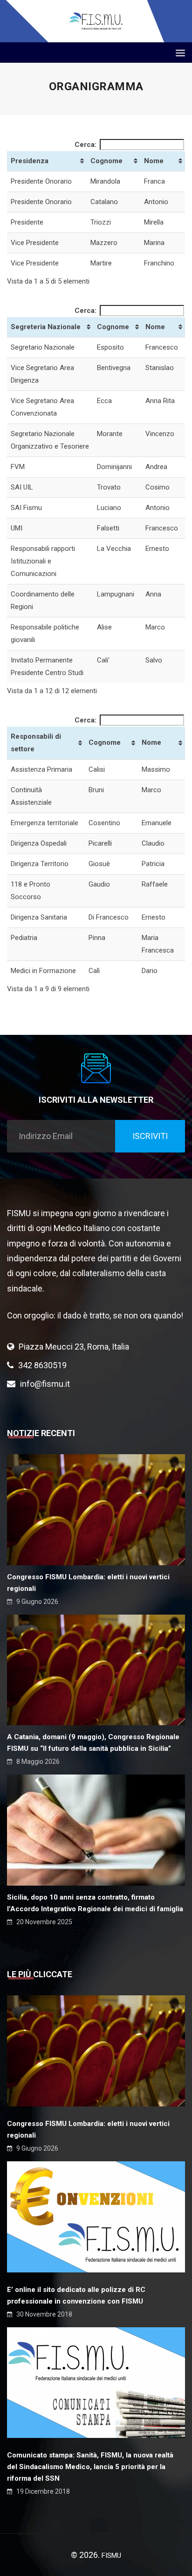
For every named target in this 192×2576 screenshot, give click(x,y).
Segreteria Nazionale (46, 327)
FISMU (111, 2556)
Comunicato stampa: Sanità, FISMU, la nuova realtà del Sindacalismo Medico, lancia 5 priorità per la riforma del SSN (90, 2467)
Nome (154, 161)
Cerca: (86, 145)
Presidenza (30, 161)
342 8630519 (42, 1365)
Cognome (106, 161)
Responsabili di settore (36, 743)
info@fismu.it (45, 1384)
